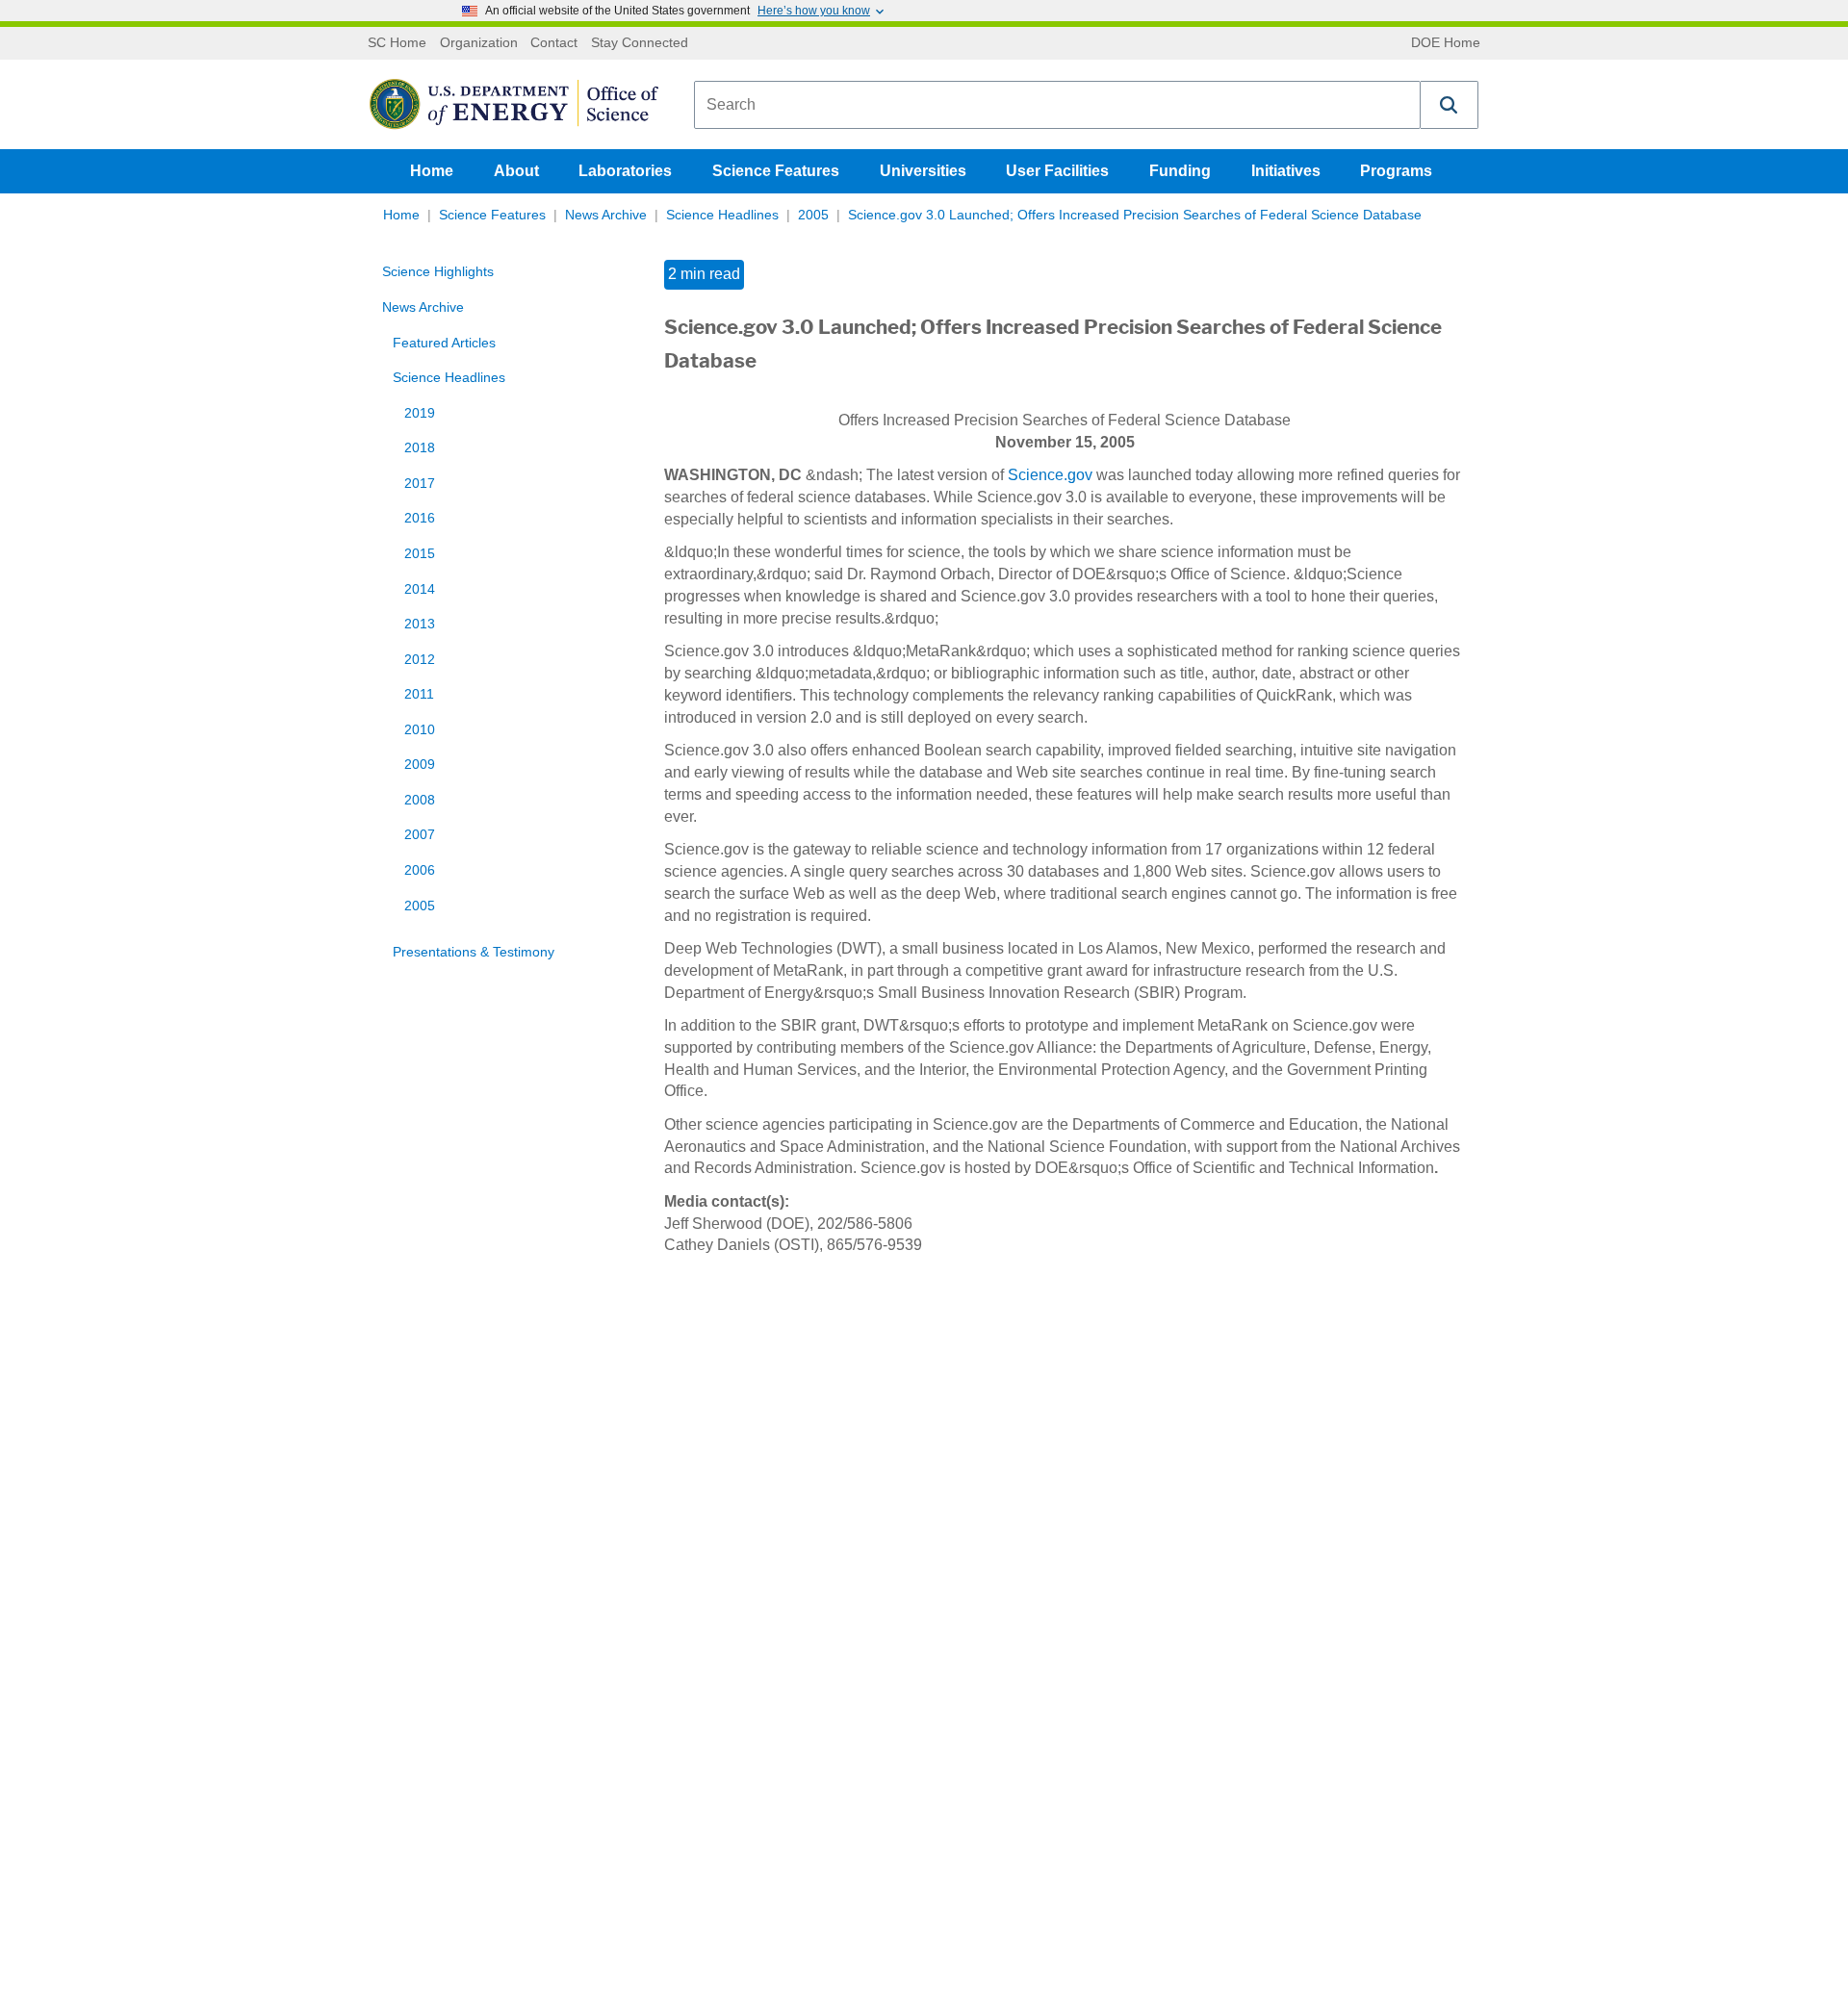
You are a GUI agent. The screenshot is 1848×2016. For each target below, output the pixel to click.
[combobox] (1057, 105)
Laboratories (625, 171)
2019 (420, 413)
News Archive (606, 215)
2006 (420, 870)
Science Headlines (722, 215)
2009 (420, 765)
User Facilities (1057, 171)
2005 (813, 215)
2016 (420, 518)
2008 (420, 800)
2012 (420, 660)
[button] (1450, 105)
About (516, 171)
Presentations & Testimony (474, 952)
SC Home (397, 43)
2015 (420, 554)
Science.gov (1050, 475)
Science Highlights (438, 272)
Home (432, 171)
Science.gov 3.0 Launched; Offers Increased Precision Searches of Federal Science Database (1135, 215)
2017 (420, 484)
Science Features (776, 171)
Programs (1396, 171)
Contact (554, 43)
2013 (420, 624)
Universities (923, 171)
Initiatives (1286, 171)
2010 (420, 730)
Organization (479, 43)
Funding (1180, 171)
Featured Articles (444, 343)
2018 (420, 448)
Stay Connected (640, 43)
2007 (420, 835)
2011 (419, 694)
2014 (420, 589)
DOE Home (1446, 43)
